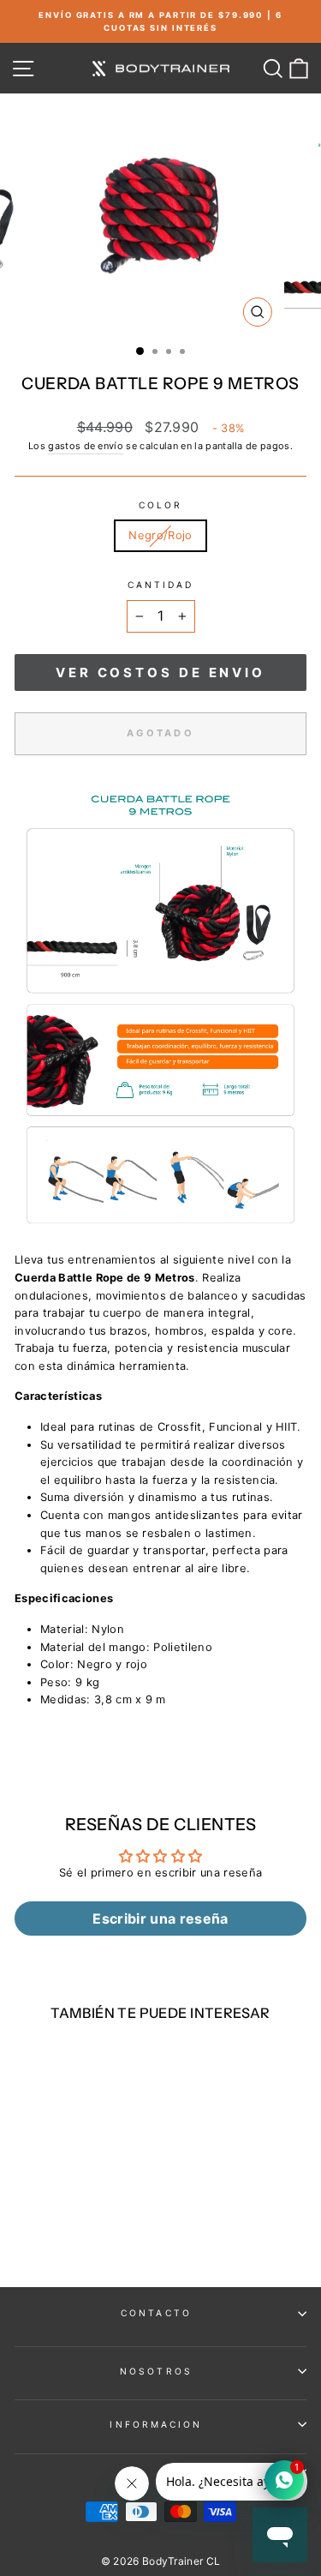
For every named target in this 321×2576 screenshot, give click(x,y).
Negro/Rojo (160, 535)
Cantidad (161, 585)
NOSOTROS (156, 2371)
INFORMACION (156, 2424)
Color (160, 505)
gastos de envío (86, 446)
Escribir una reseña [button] (160, 1918)
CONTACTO (156, 2313)
